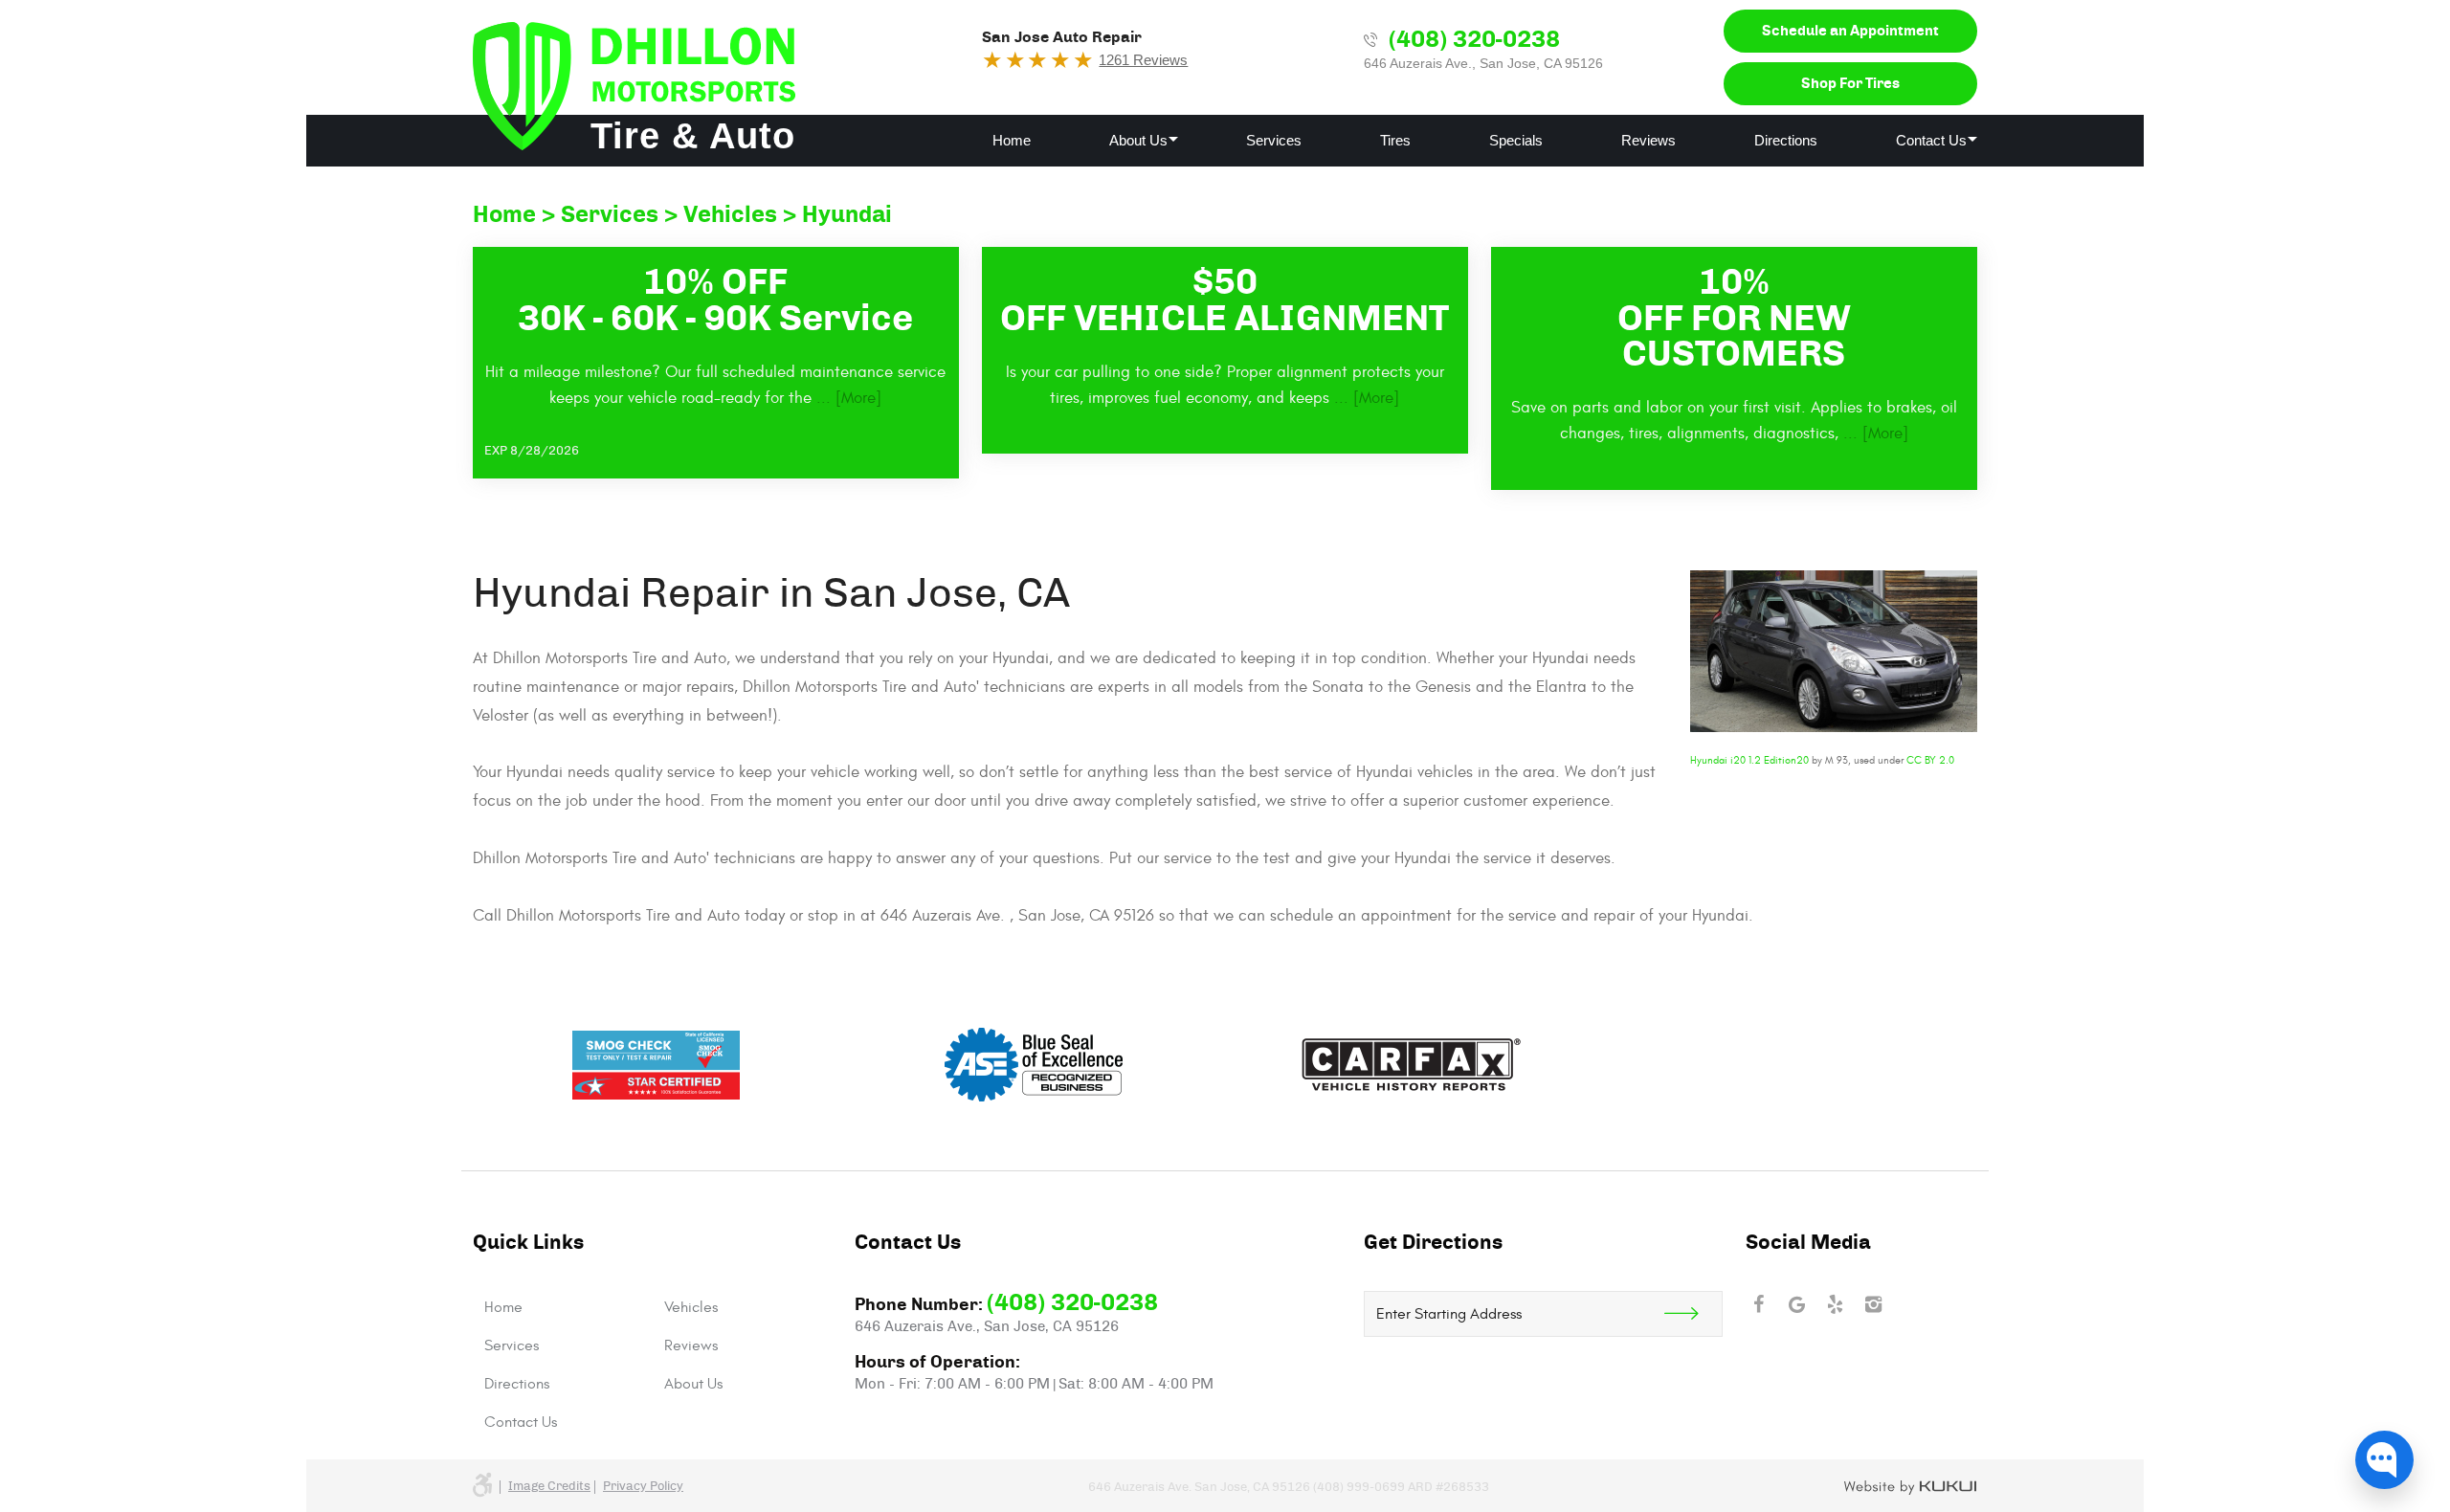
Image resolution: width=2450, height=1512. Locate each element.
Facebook (1759, 1304)
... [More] (846, 398)
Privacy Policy (643, 1487)
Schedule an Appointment (1850, 31)
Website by (1911, 1488)
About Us (1138, 140)
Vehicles (730, 215)
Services (1274, 140)
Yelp (1836, 1304)
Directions (1786, 140)
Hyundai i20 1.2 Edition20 (1749, 760)
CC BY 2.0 (1930, 760)
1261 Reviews (1143, 60)
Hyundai (847, 215)
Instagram (1874, 1304)
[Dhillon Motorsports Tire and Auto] (634, 86)
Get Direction (1693, 1314)
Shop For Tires (1850, 84)
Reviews (1648, 140)
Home (1012, 140)
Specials (1516, 140)
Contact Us (1931, 140)
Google (1797, 1304)
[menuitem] (1012, 141)
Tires (1395, 140)
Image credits (549, 1487)
